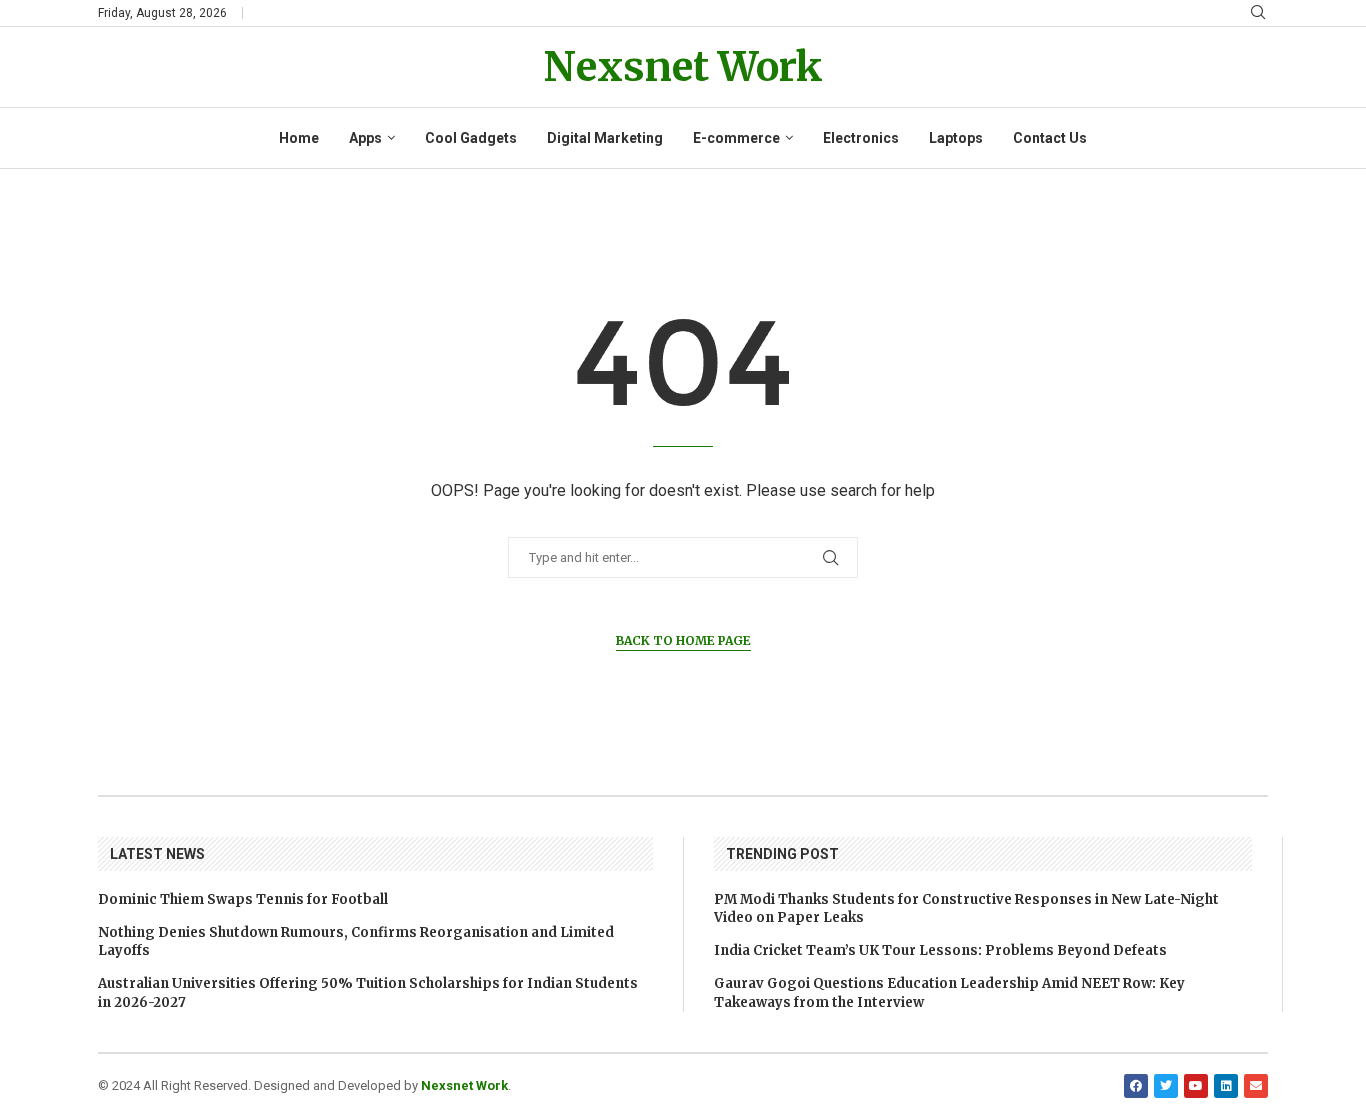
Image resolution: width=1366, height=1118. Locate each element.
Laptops (956, 138)
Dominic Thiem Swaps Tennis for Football (243, 899)
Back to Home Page (683, 640)
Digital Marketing (605, 138)
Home (299, 138)
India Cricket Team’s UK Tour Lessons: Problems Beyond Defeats (940, 950)
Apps (365, 138)
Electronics (861, 138)
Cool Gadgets (471, 138)
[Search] (1258, 13)
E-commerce (736, 138)
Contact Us (1050, 138)
